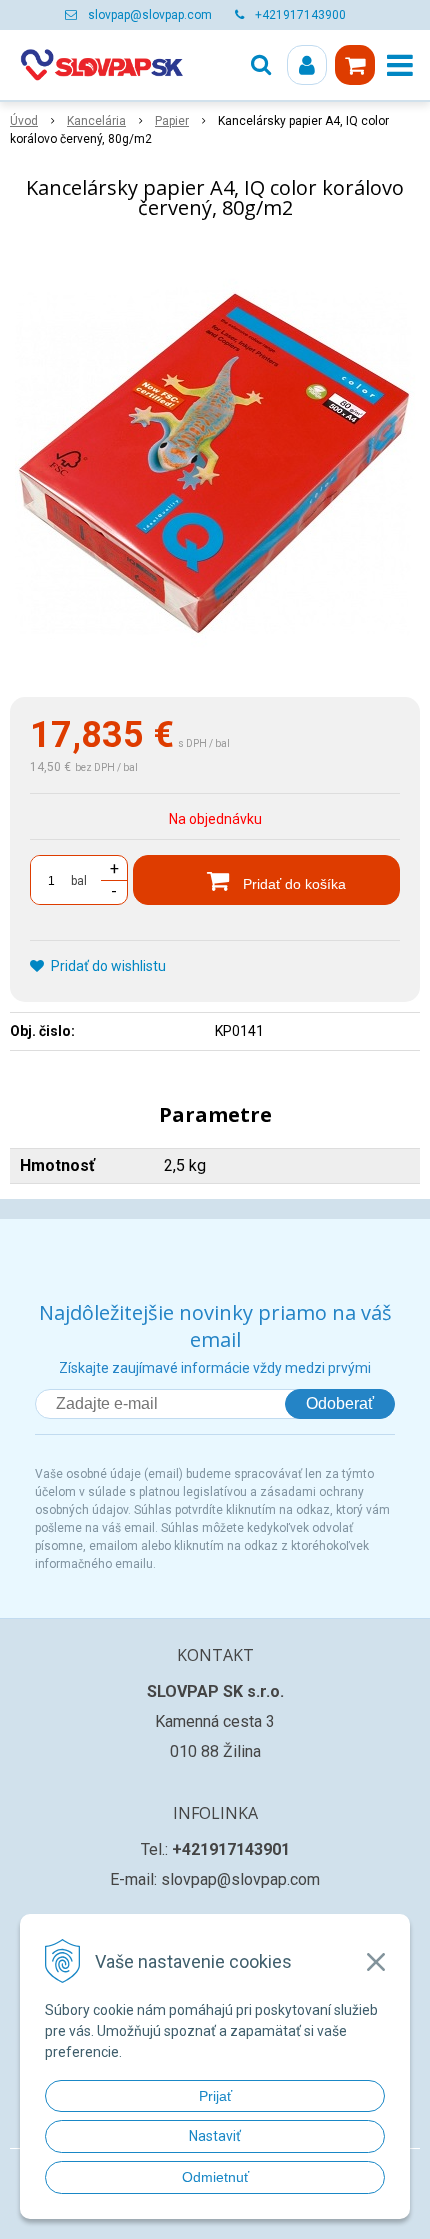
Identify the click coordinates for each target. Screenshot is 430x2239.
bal (79, 881)
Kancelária (96, 121)
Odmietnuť (215, 2177)
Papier (172, 121)
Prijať (215, 2096)
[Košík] (355, 65)
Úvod (24, 121)
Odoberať (340, 1403)
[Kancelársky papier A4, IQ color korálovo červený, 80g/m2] (215, 462)
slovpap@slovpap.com (150, 15)
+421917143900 (300, 15)
